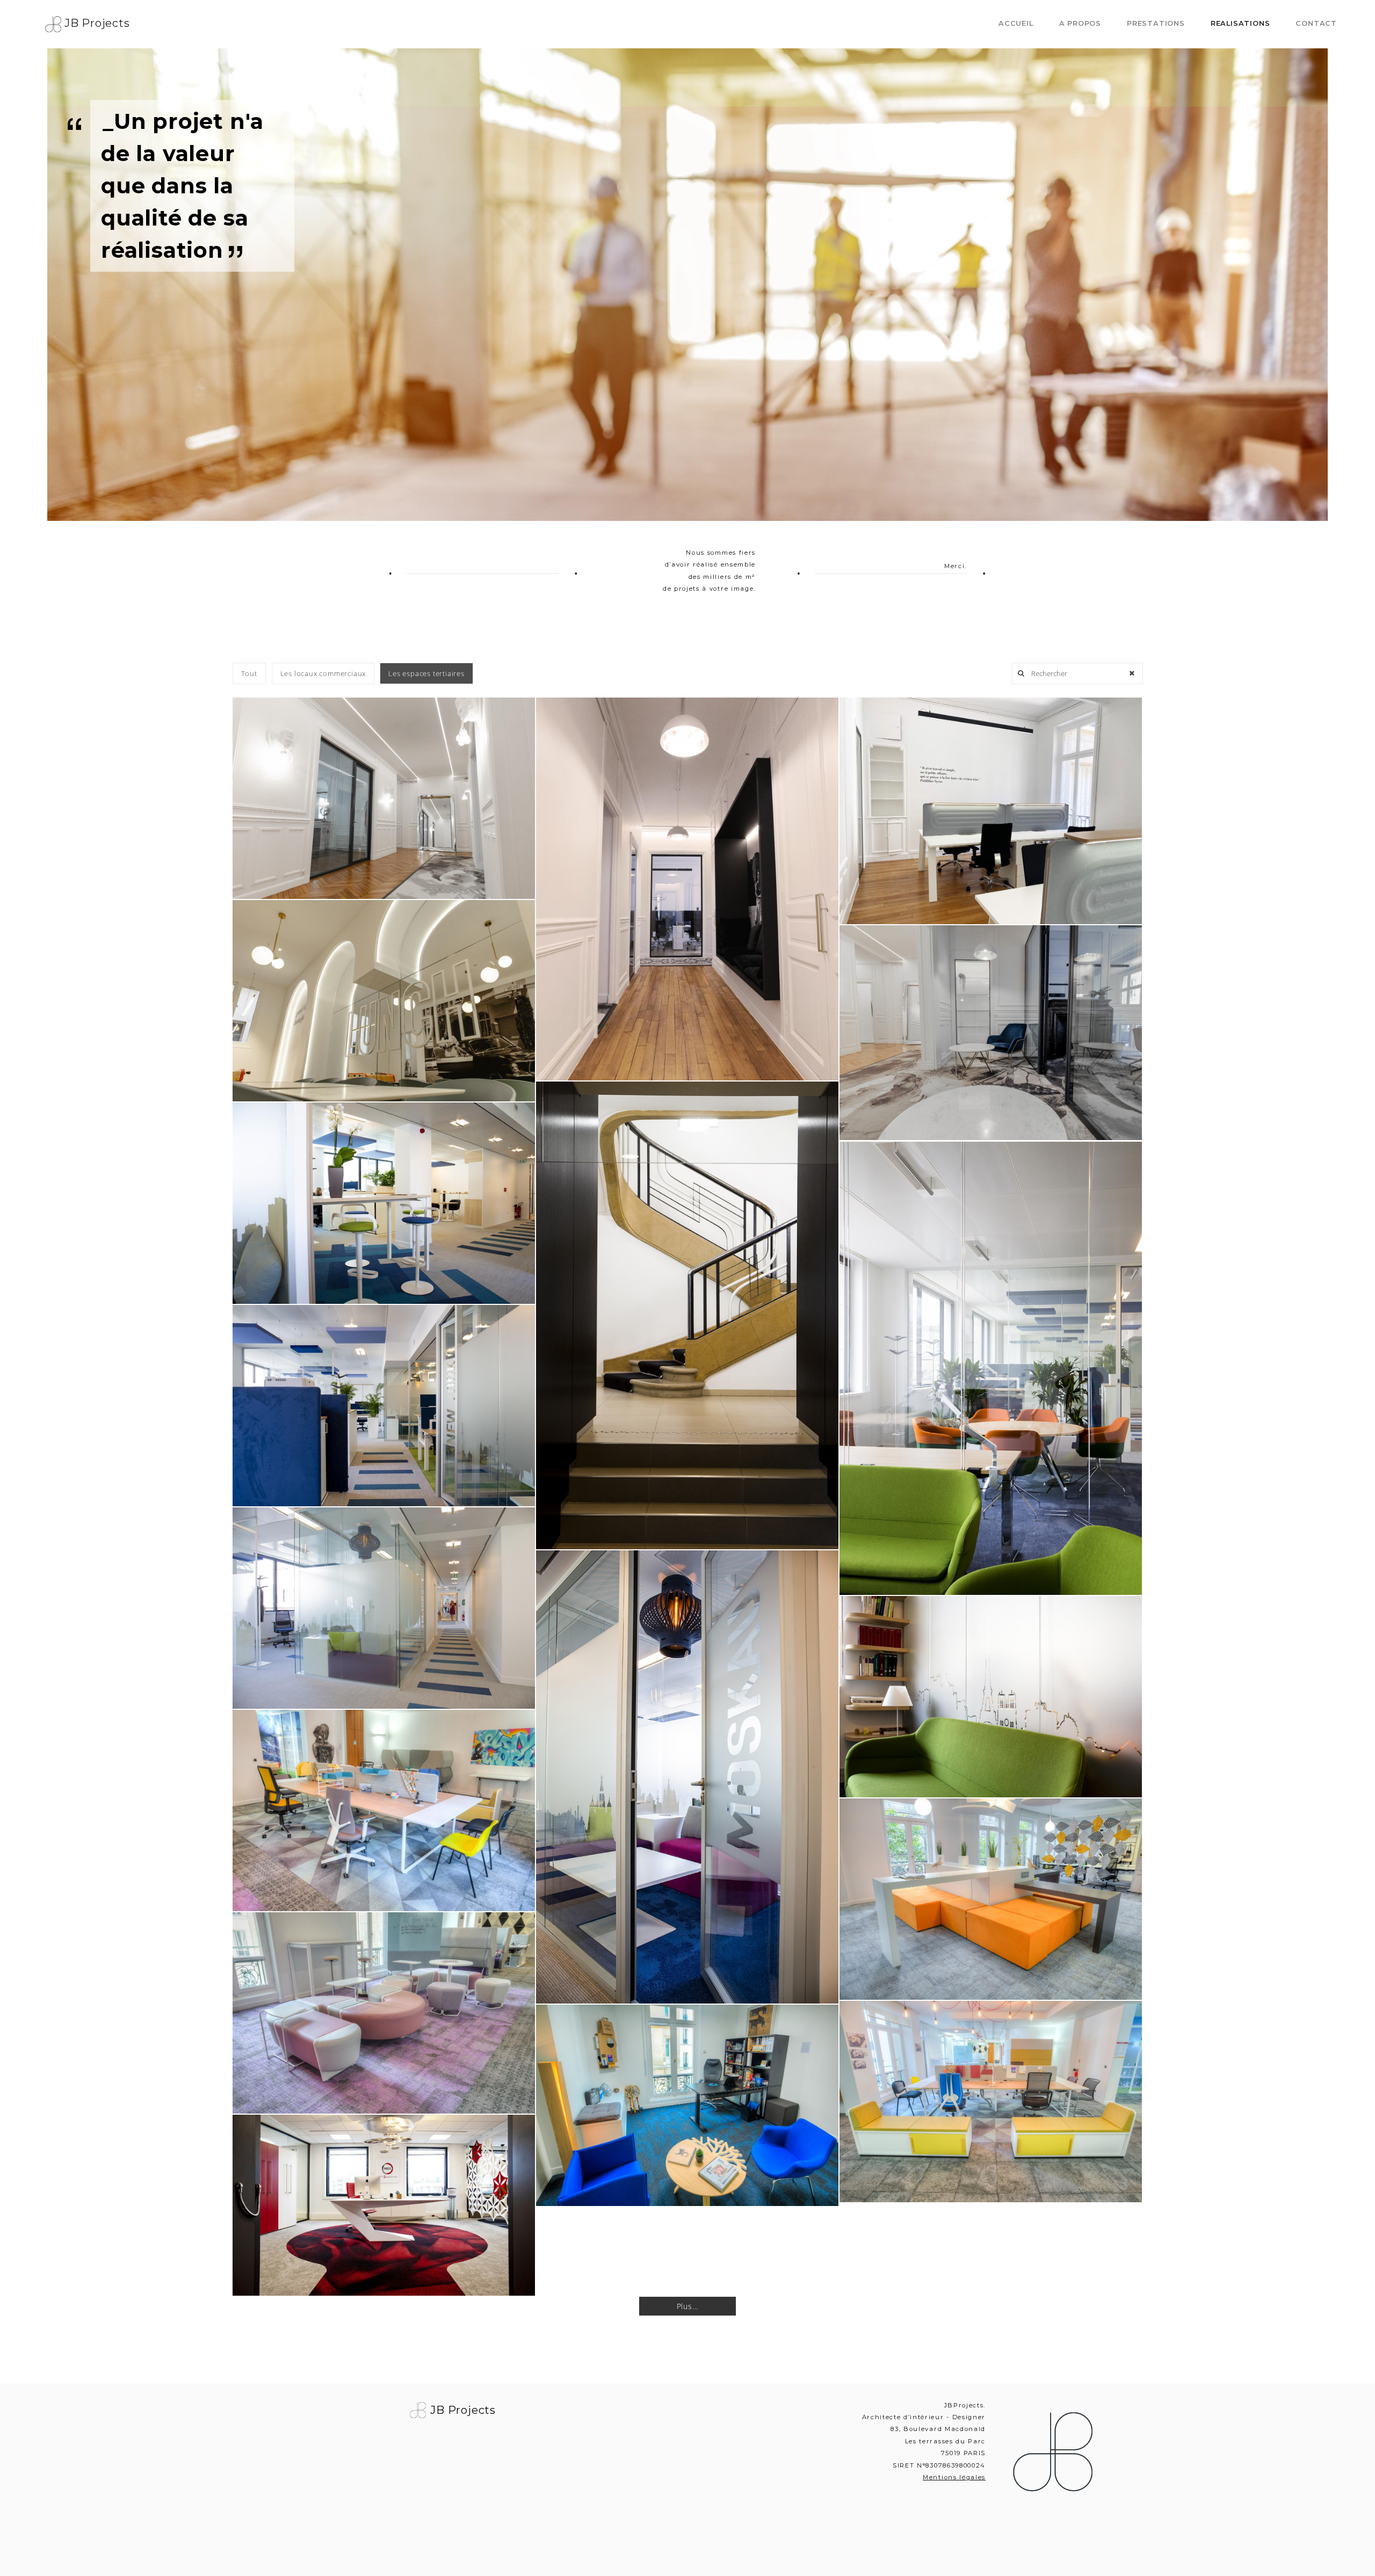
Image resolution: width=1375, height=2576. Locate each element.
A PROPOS (1080, 23)
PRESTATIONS (1156, 23)
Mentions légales (954, 2477)
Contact (1316, 23)
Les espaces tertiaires (426, 673)
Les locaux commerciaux (323, 673)
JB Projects (96, 23)
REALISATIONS (1240, 23)
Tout (249, 673)
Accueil (1016, 23)
